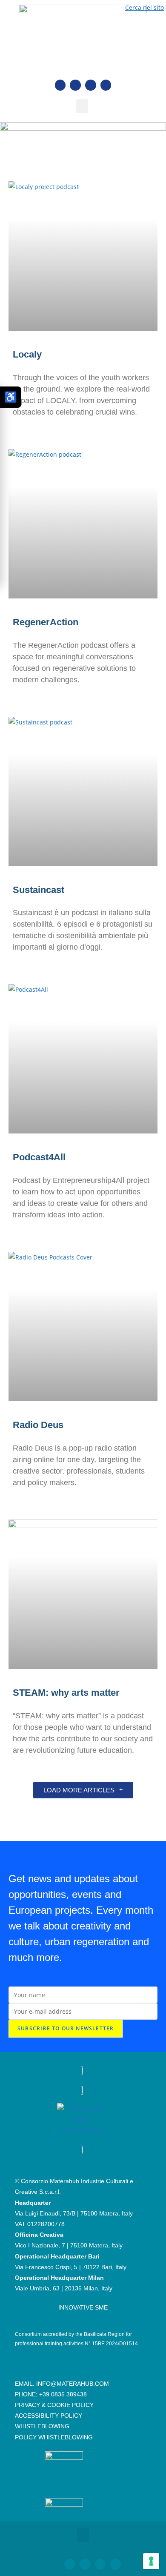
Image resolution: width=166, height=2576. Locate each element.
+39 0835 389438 (63, 2394)
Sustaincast (39, 890)
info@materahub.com (73, 2384)
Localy (27, 354)
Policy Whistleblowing (54, 2437)
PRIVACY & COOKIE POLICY (54, 2405)
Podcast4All (39, 1157)
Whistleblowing (42, 2426)
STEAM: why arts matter (66, 1693)
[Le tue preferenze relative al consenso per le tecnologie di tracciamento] (151, 2561)
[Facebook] (60, 85)
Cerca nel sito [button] (145, 7)
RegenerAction (46, 622)
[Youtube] (106, 85)
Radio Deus (38, 1425)
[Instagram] (91, 85)
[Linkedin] (75, 85)
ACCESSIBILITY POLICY (49, 2416)
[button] (82, 106)
